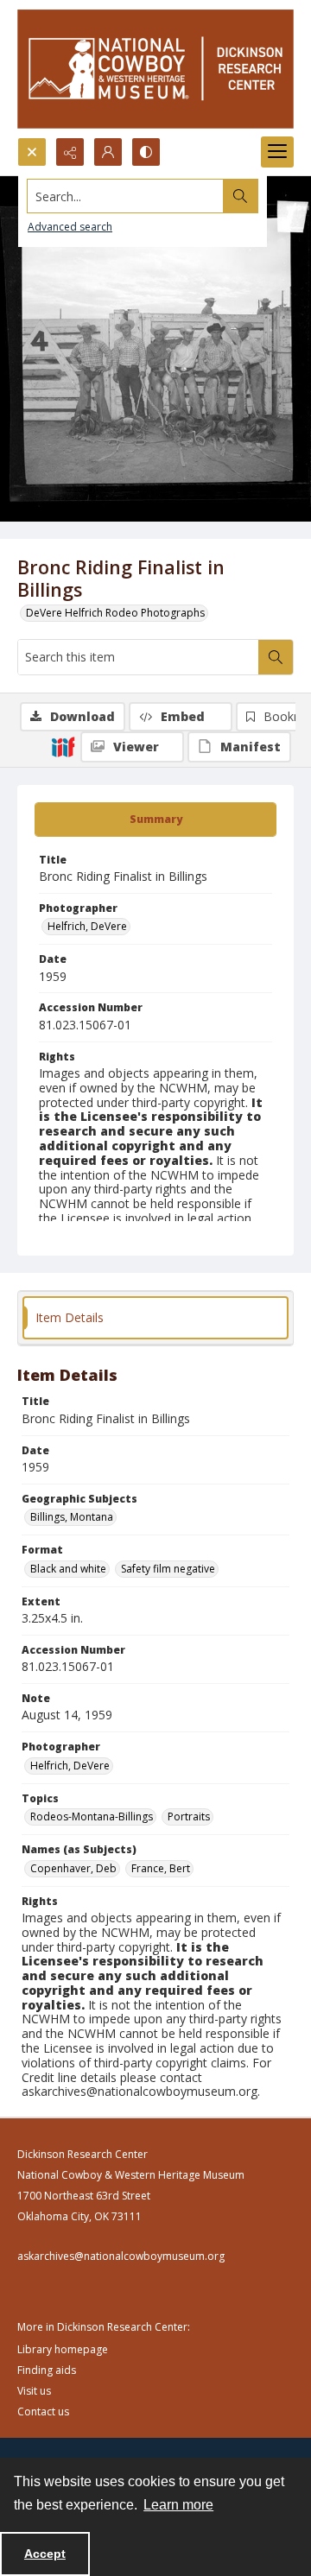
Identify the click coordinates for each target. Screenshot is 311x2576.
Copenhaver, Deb (73, 1868)
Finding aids (47, 2370)
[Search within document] (276, 657)
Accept (45, 2554)
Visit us (34, 2391)
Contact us (43, 2411)
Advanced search (70, 227)
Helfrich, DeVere (87, 926)
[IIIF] (63, 746)
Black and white (68, 1569)
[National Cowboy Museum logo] (155, 69)
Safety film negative (168, 1569)
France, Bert (161, 1868)
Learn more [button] (178, 2505)
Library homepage (63, 2349)
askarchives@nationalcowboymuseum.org (121, 2256)
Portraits (189, 1816)
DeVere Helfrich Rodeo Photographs (115, 613)
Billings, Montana (72, 1517)
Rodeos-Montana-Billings (92, 1816)
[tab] (155, 820)
